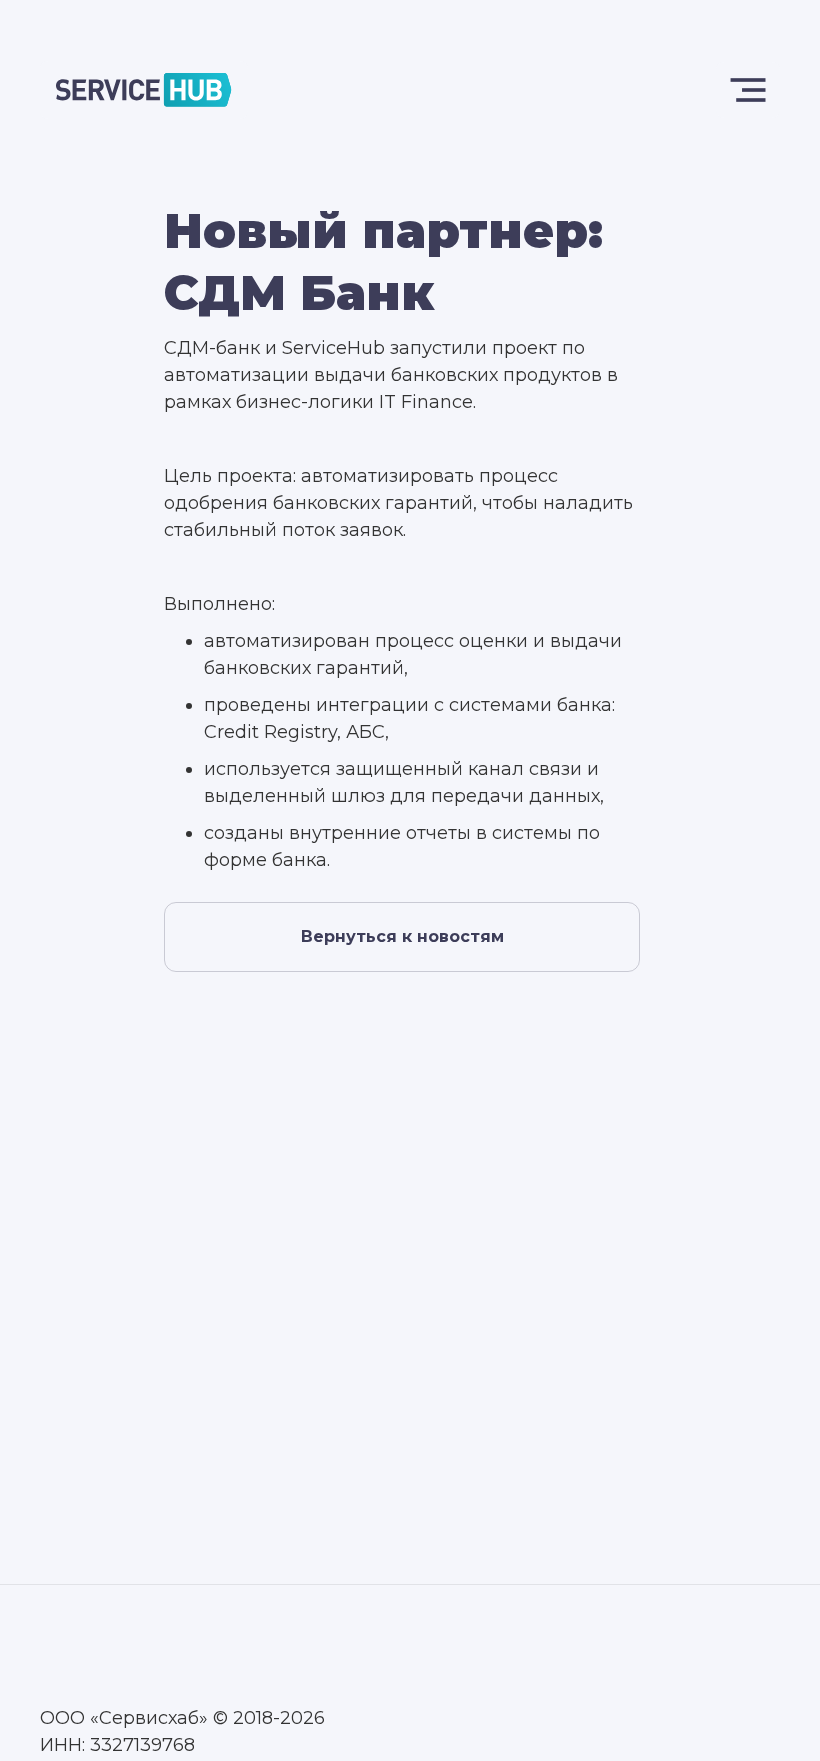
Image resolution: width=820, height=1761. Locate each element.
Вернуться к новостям (402, 936)
